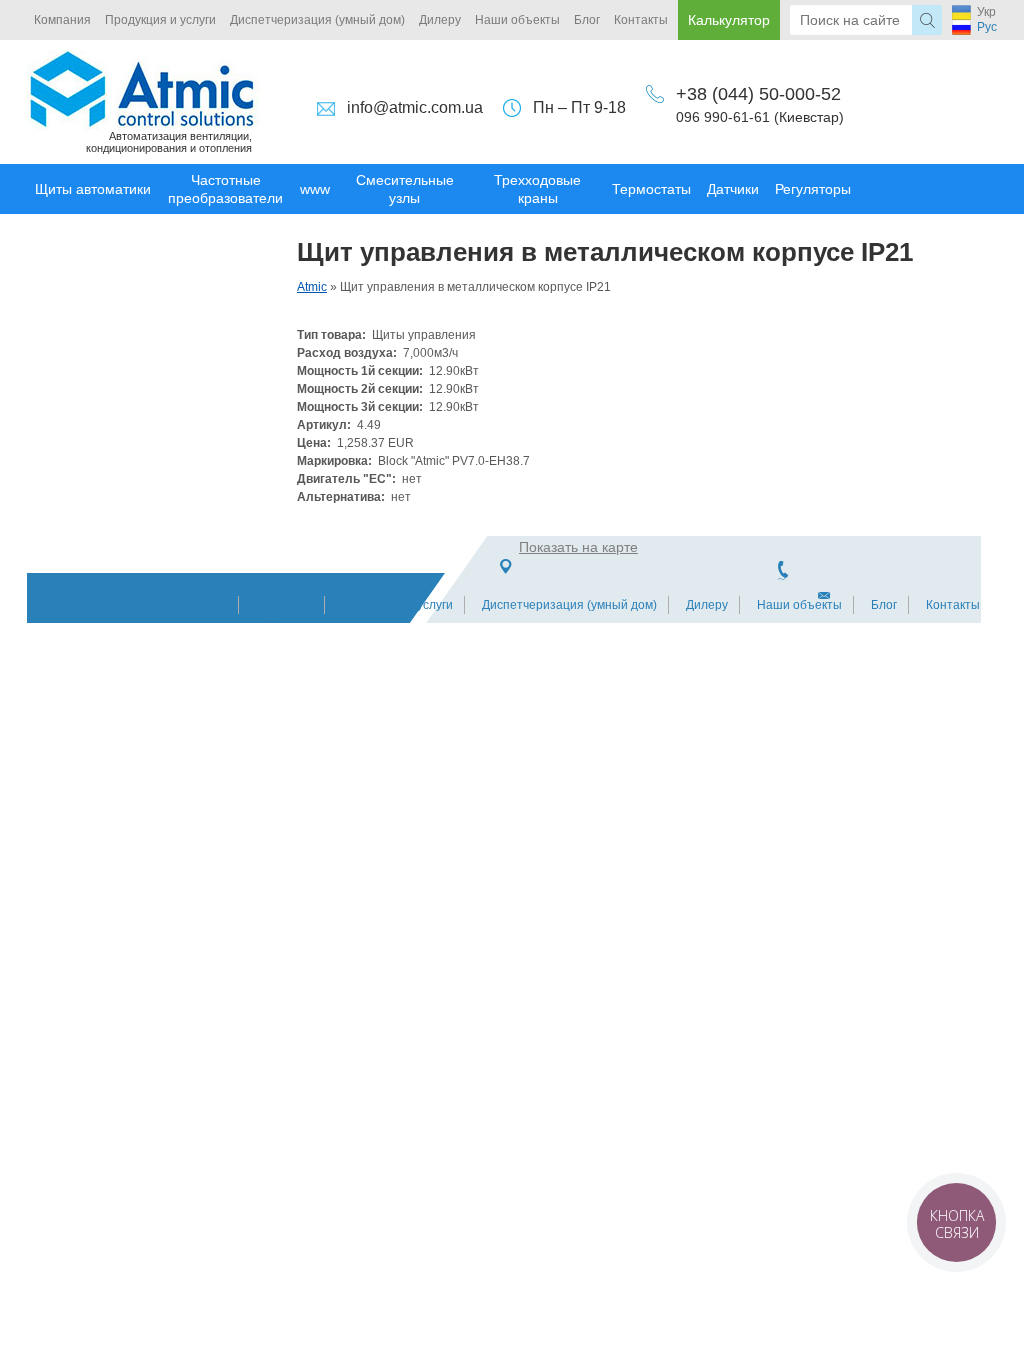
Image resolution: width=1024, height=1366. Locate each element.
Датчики (733, 189)
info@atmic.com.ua (415, 107)
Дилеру (440, 20)
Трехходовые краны (537, 189)
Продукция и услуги (160, 20)
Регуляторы (813, 189)
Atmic (312, 287)
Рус (987, 27)
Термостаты (651, 189)
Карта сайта (192, 605)
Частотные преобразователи (225, 189)
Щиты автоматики (93, 189)
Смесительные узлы (405, 189)
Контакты (641, 20)
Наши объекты (517, 20)
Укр (986, 12)
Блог (587, 20)
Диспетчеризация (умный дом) (317, 20)
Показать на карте (578, 547)
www (315, 189)
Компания (62, 20)
